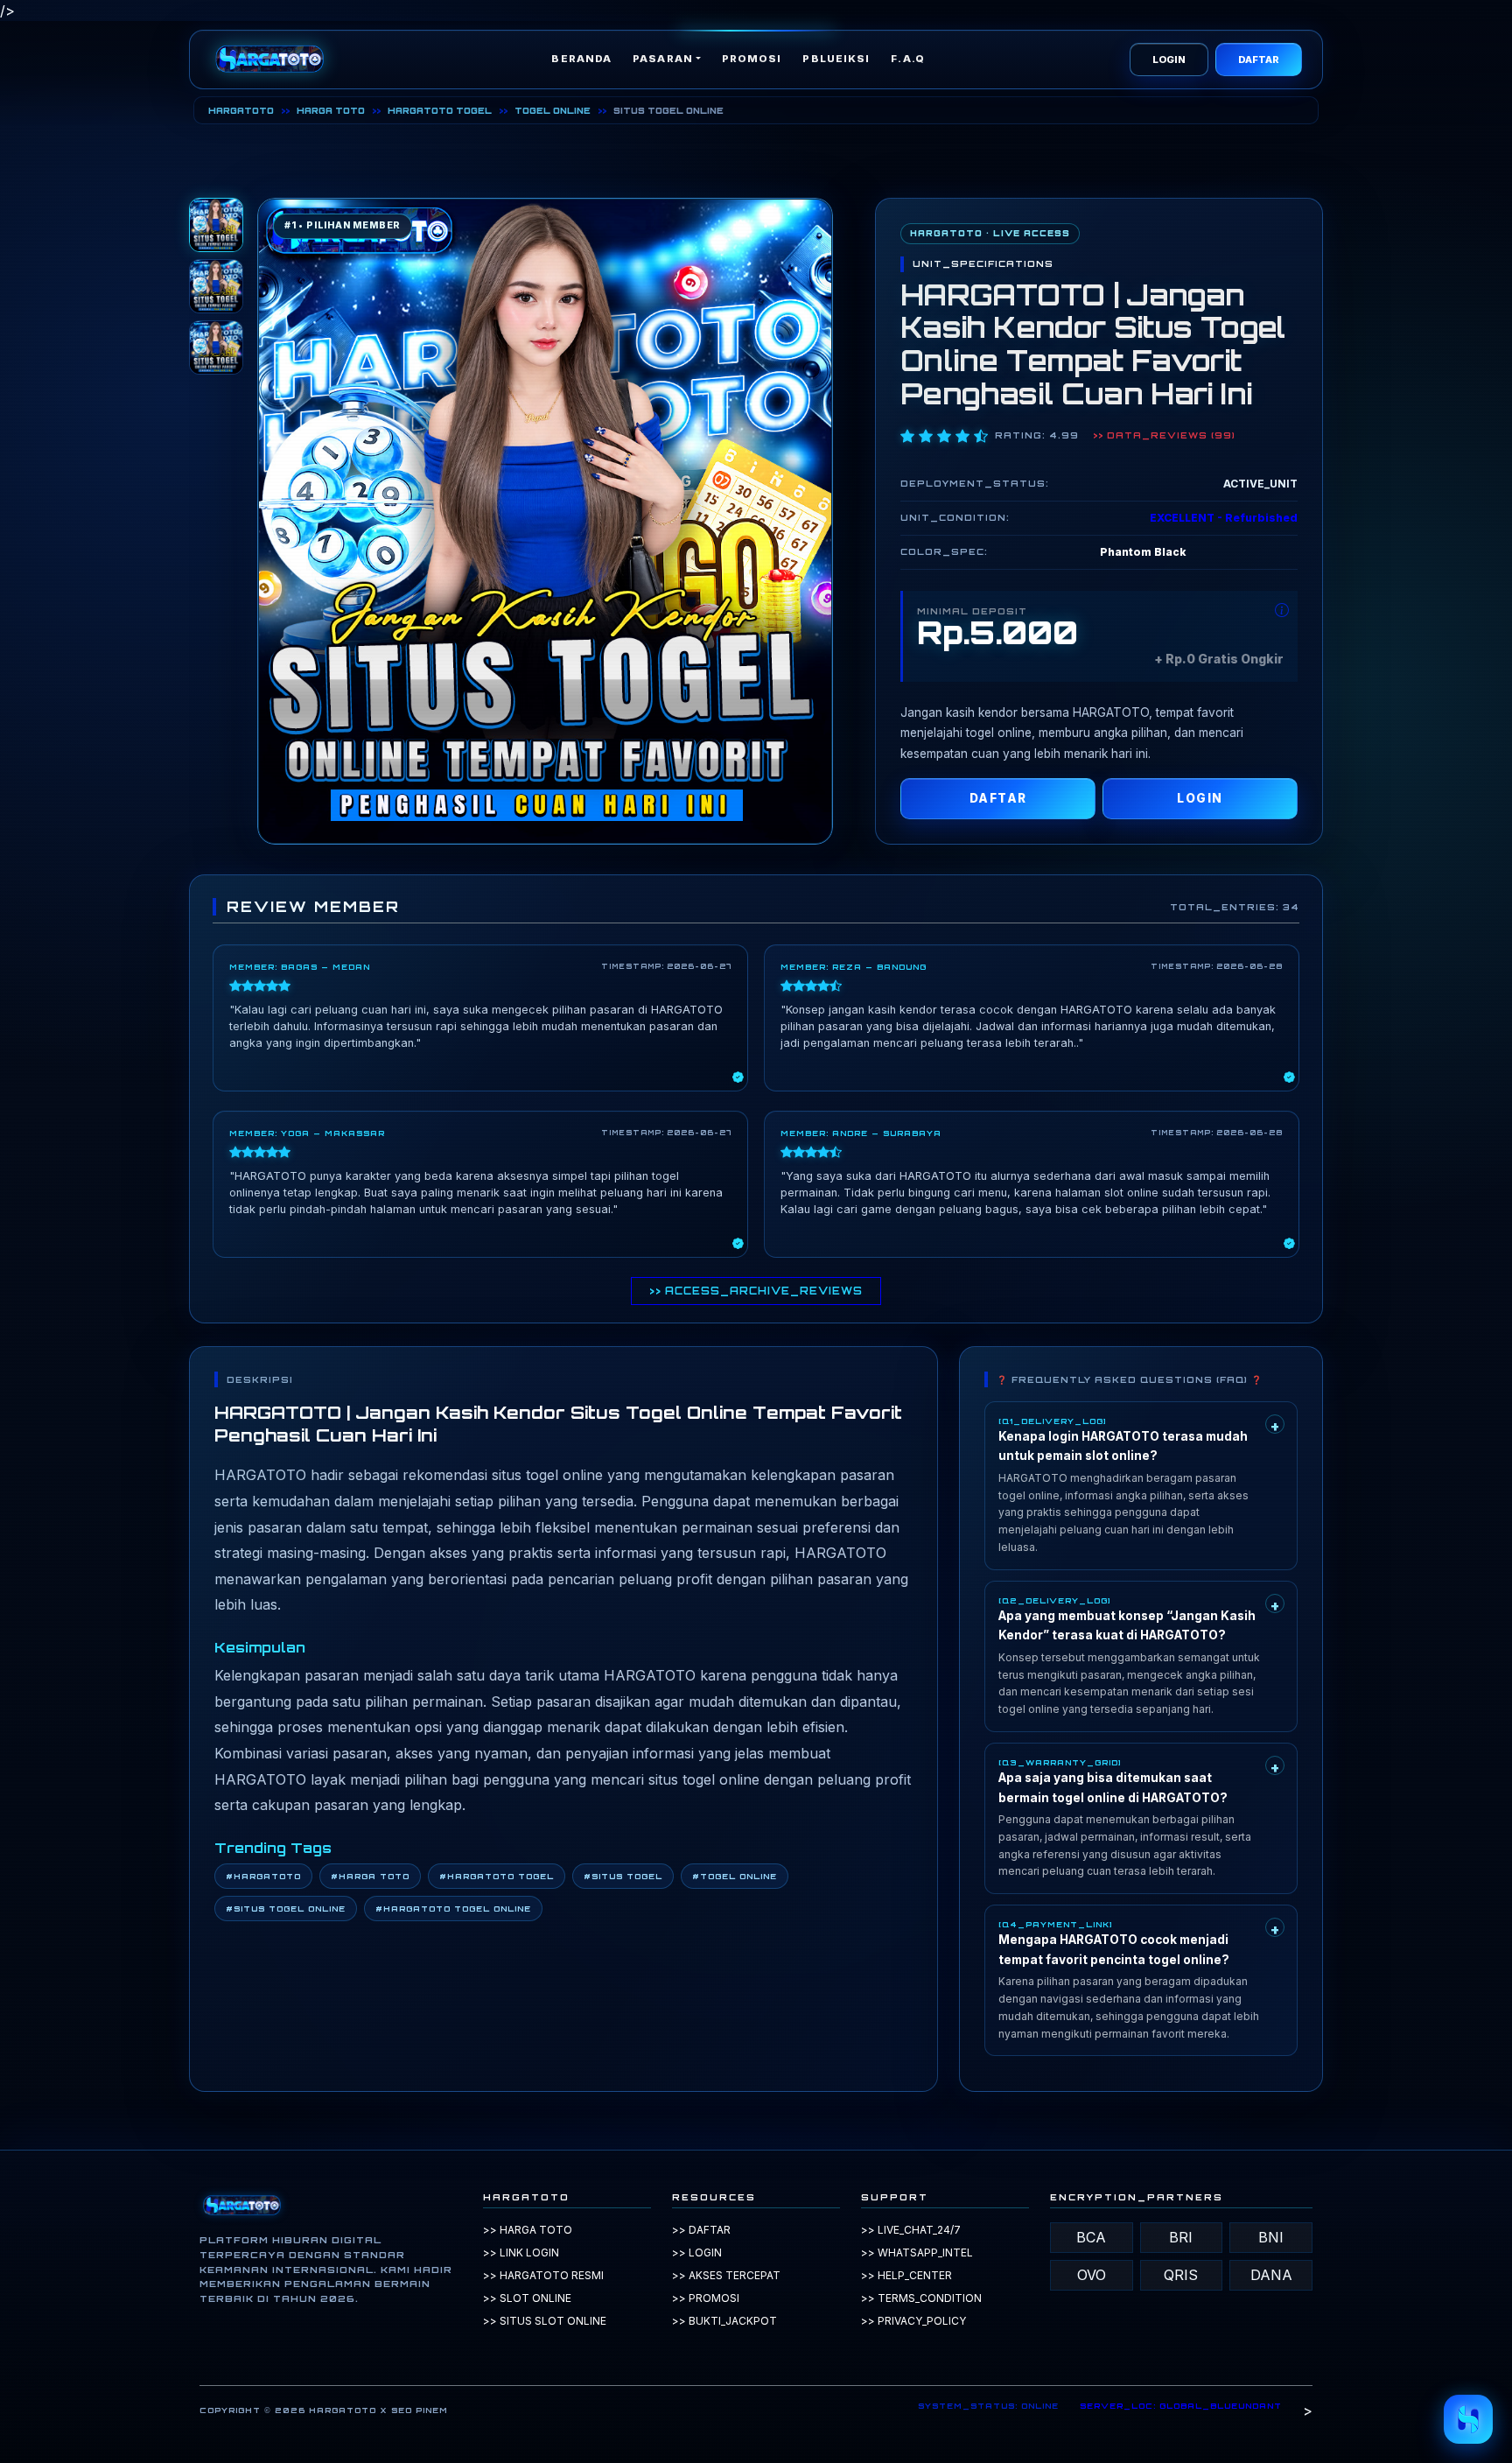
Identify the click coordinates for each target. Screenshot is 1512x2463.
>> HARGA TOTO (528, 2230)
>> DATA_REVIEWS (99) (1164, 435)
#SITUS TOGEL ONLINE (286, 1909)
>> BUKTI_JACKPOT (724, 2321)
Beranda (581, 59)
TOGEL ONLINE (553, 110)
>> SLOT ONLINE (527, 2298)
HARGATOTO (241, 110)
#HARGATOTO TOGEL (497, 1876)
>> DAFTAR (701, 2230)
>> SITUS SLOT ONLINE (545, 2321)
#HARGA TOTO (370, 1876)
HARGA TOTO (331, 110)
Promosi (752, 59)
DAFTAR (1259, 60)
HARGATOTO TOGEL (440, 110)
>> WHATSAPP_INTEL (917, 2252)
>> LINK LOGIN (521, 2252)
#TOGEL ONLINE (735, 1876)
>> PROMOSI (706, 2298)
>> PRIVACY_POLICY (913, 2321)
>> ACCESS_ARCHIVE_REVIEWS (756, 1291)
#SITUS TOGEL (623, 1876)
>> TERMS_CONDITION (921, 2298)
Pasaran (663, 59)
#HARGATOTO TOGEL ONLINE (453, 1909)
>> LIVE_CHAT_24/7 (911, 2230)
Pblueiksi (836, 59)
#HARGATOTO (263, 1876)
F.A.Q (908, 59)
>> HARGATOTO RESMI (543, 2275)
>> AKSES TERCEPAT (726, 2275)
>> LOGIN (697, 2252)
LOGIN (1169, 60)
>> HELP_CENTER (906, 2275)
